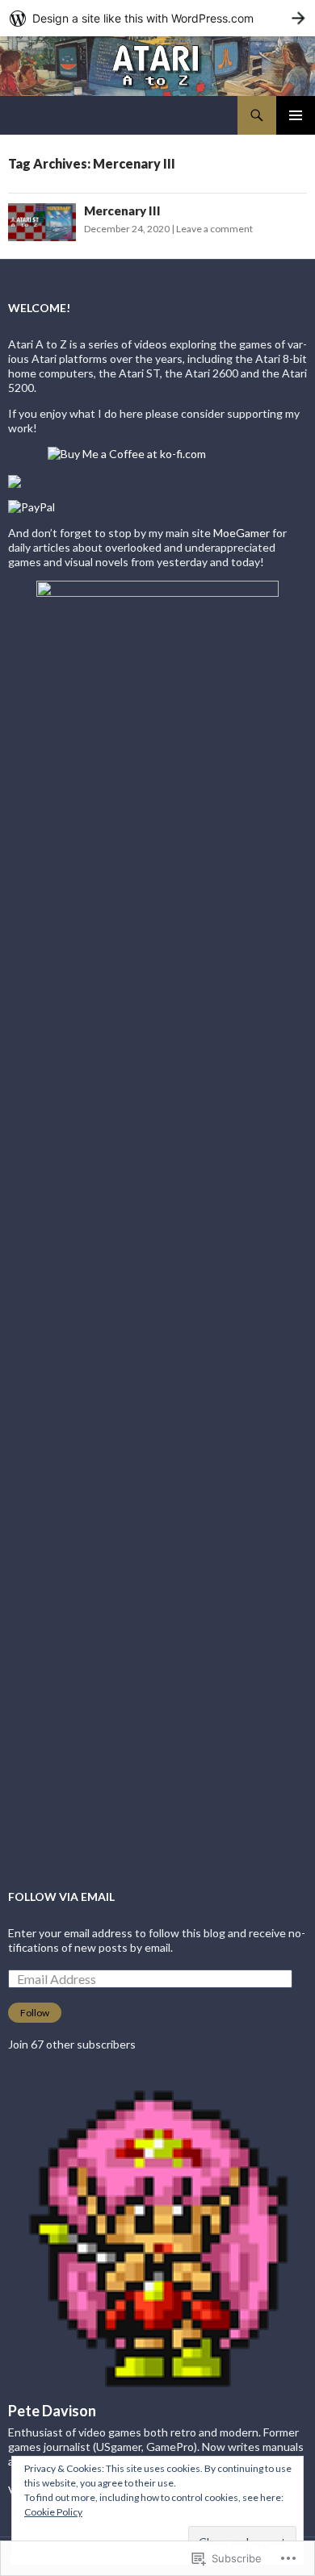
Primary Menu (296, 115)
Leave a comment (214, 229)
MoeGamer (241, 533)
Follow (35, 2013)
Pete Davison (52, 2411)
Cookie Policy (53, 2512)
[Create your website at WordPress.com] (157, 18)
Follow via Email (61, 1897)
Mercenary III (122, 210)
